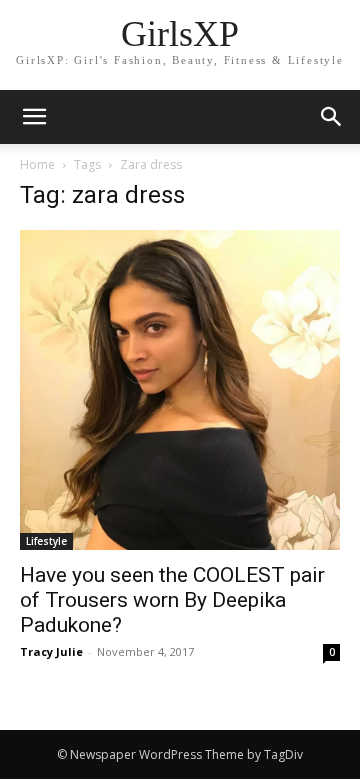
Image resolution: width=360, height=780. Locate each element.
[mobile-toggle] (34, 117)
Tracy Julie (51, 651)
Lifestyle (46, 541)
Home (37, 164)
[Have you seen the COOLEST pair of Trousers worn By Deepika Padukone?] (180, 390)
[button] (332, 117)
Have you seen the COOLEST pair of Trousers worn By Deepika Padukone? (172, 600)
